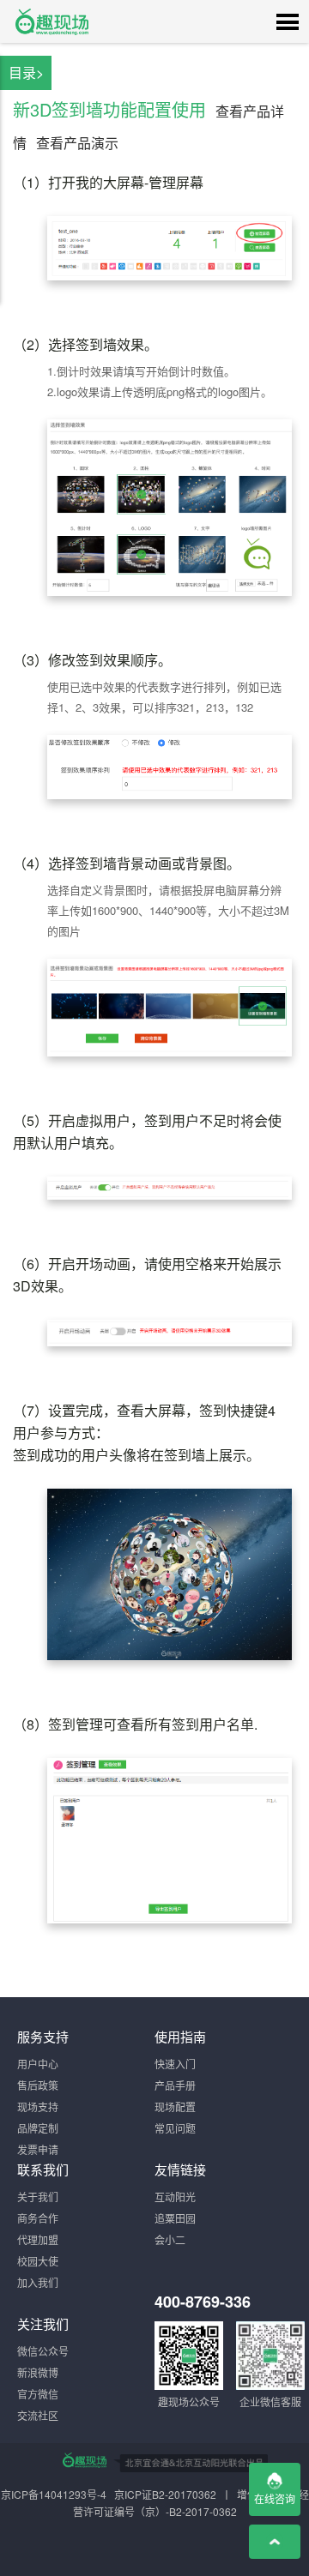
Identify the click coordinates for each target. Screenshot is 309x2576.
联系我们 (43, 2169)
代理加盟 (38, 2239)
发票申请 (38, 2149)
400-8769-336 (203, 2302)
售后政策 (38, 2085)
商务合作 (38, 2218)
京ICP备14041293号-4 (54, 2494)
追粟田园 (175, 2218)
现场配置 (175, 2107)
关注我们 (43, 2323)
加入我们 (38, 2282)
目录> (26, 72)
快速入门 (175, 2064)
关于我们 (38, 2197)
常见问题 (175, 2128)
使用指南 (180, 2036)
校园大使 (38, 2261)
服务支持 (43, 2036)
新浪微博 (38, 2372)
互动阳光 (175, 2197)
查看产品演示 (77, 143)
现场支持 (38, 2107)
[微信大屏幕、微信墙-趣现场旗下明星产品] (84, 2460)
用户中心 (38, 2064)
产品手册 (175, 2085)
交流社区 (38, 2415)
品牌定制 (38, 2128)
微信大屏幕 (51, 21)
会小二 (170, 2239)
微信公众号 (43, 2351)
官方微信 (38, 2394)
